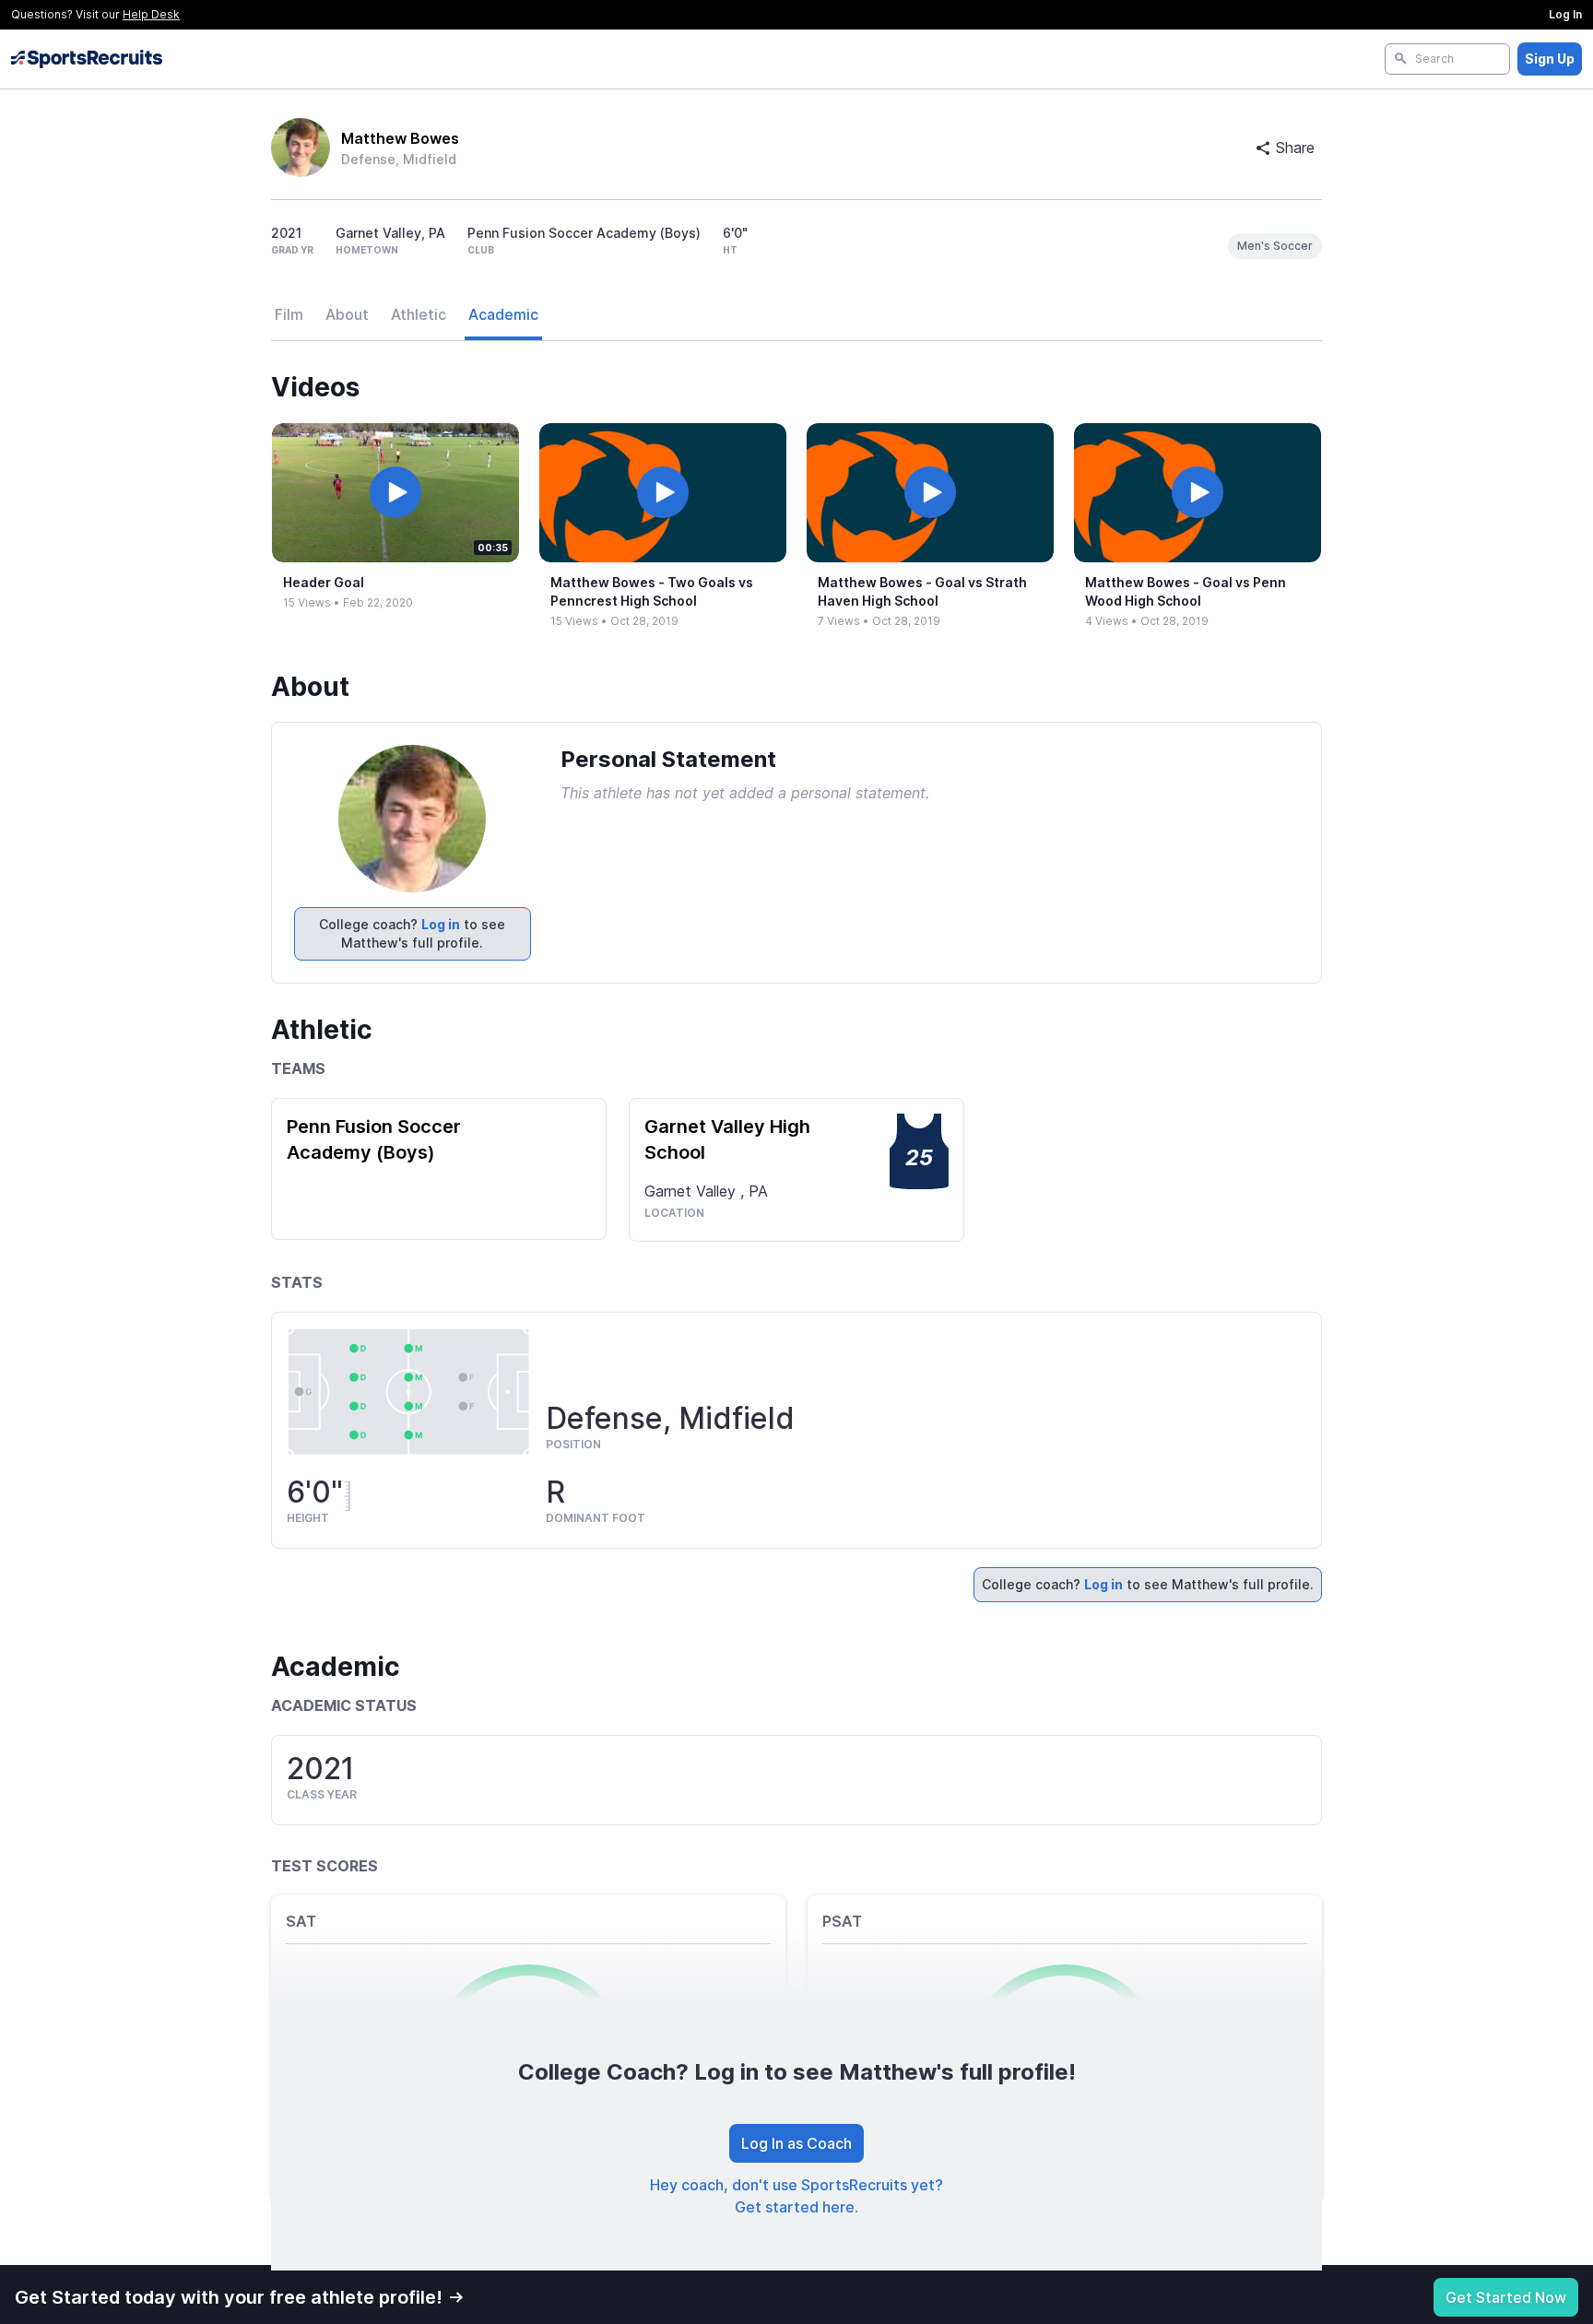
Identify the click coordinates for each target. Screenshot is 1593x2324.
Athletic (419, 314)
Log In (1565, 14)
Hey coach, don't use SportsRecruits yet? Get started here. (796, 2196)
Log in (441, 924)
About (347, 314)
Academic (503, 314)
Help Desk (151, 14)
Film (289, 314)
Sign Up (1550, 59)
